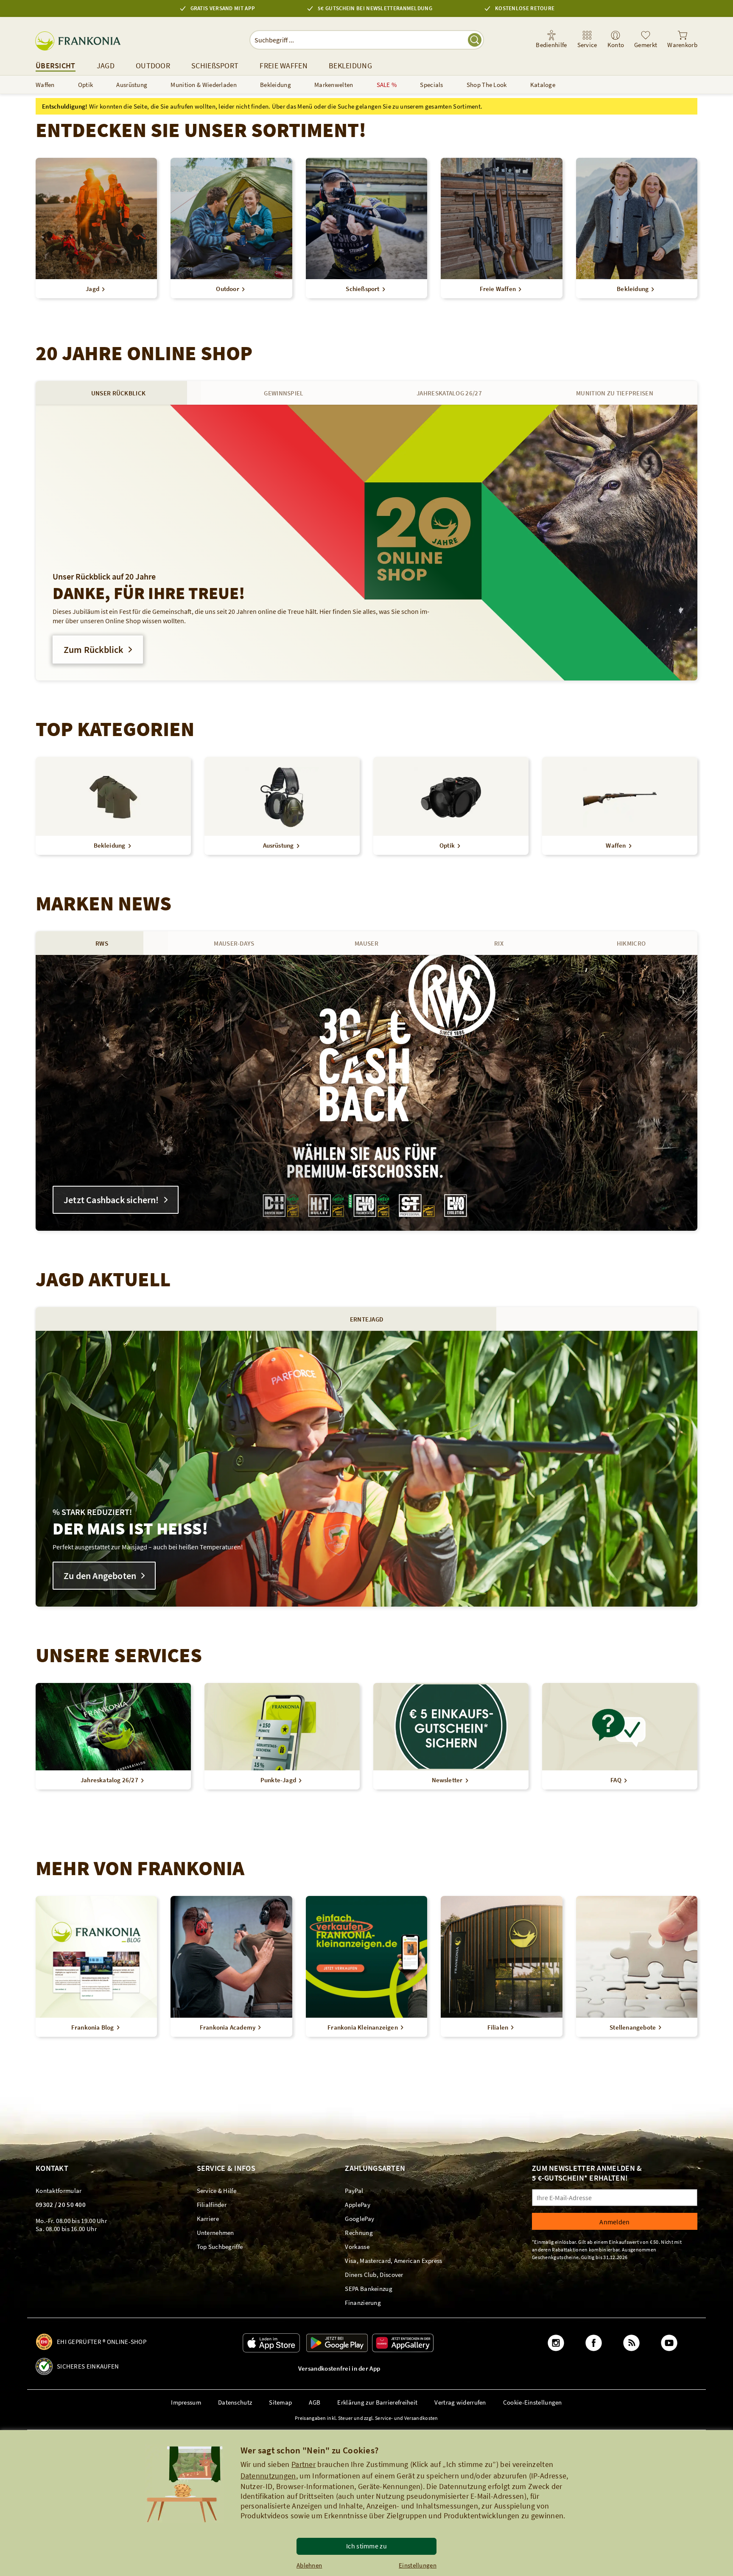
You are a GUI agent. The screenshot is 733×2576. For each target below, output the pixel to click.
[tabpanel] (366, 543)
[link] (587, 40)
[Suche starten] (475, 40)
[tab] (118, 393)
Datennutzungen (268, 2476)
